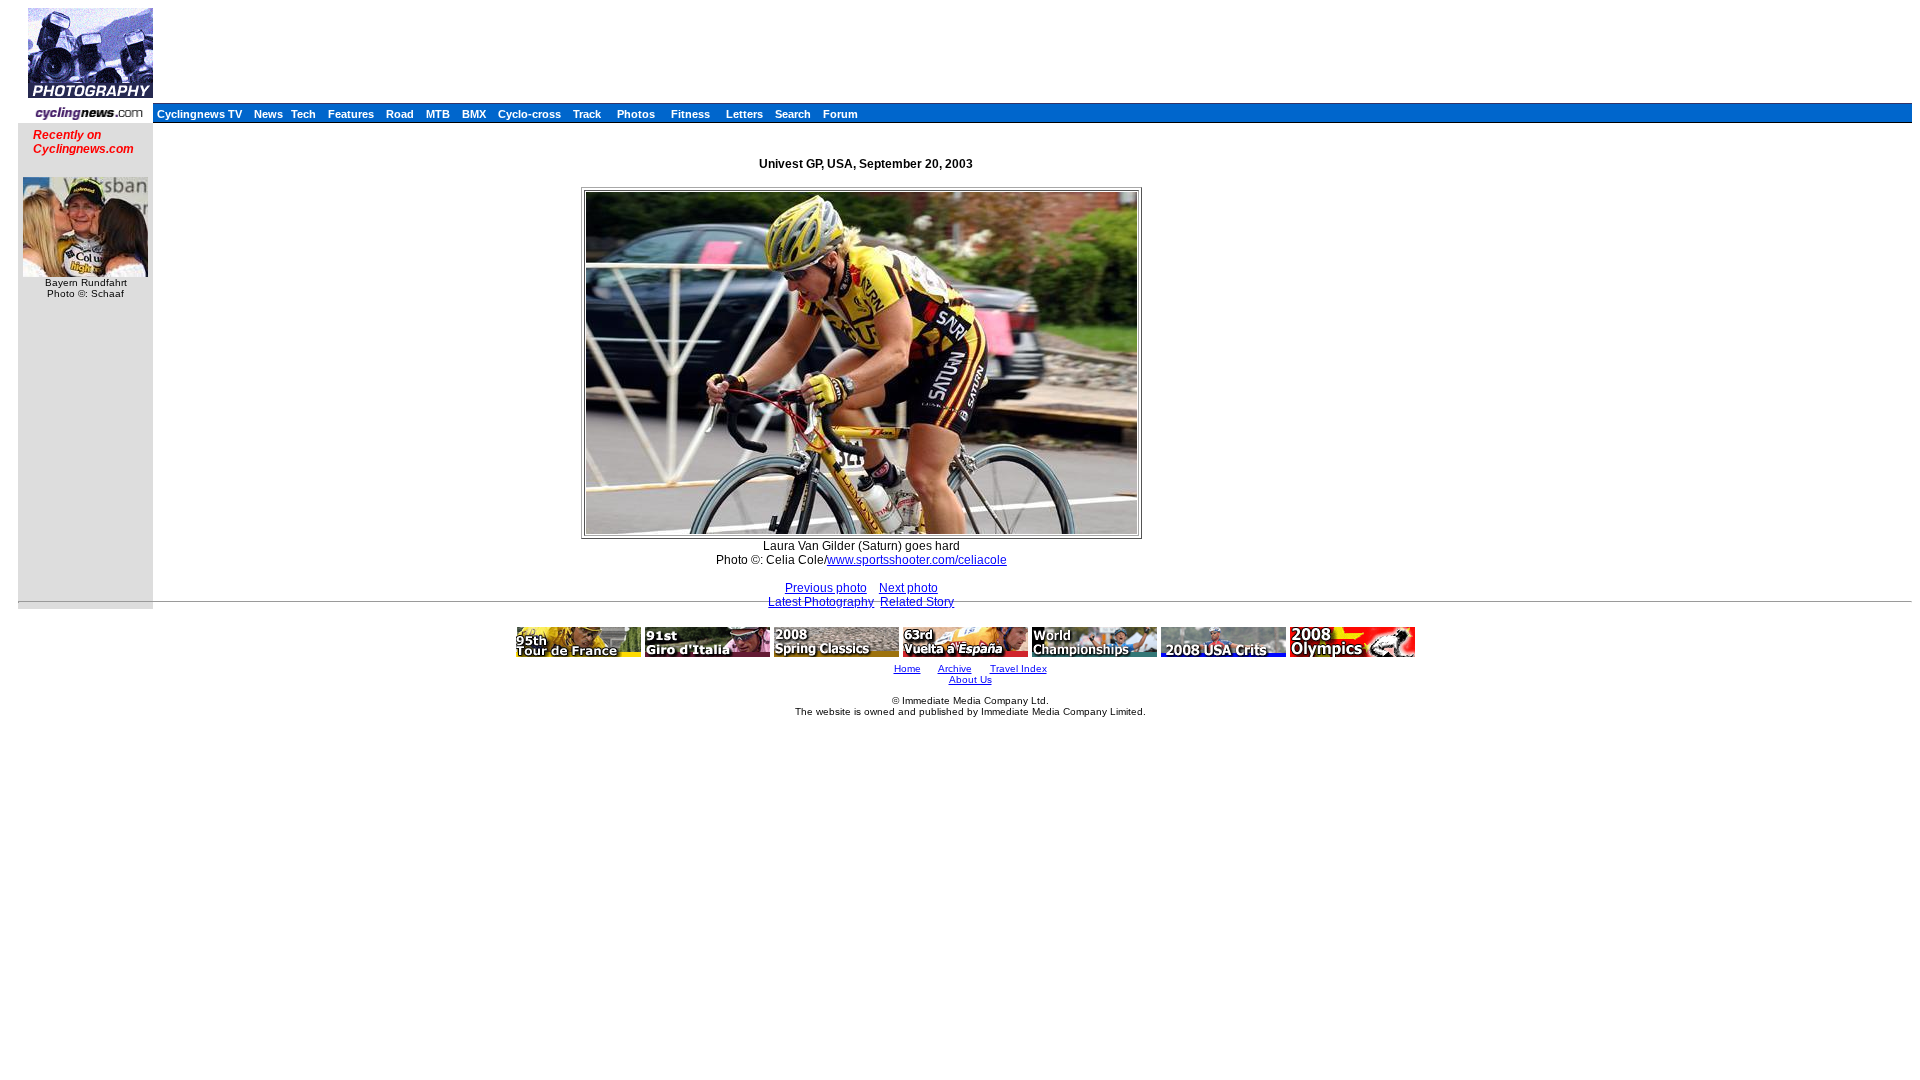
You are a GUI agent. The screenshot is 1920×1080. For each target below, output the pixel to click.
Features (351, 114)
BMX (474, 114)
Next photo (908, 588)
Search (793, 114)
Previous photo (826, 588)
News (268, 114)
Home (907, 668)
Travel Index (1018, 668)
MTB (438, 114)
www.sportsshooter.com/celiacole (917, 560)
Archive (955, 668)
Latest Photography (821, 602)
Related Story (917, 602)
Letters (744, 114)
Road (400, 114)
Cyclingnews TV (199, 114)
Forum (840, 114)
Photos (636, 114)
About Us (970, 679)
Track (587, 114)
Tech (303, 114)
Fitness (690, 114)
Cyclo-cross (529, 114)
